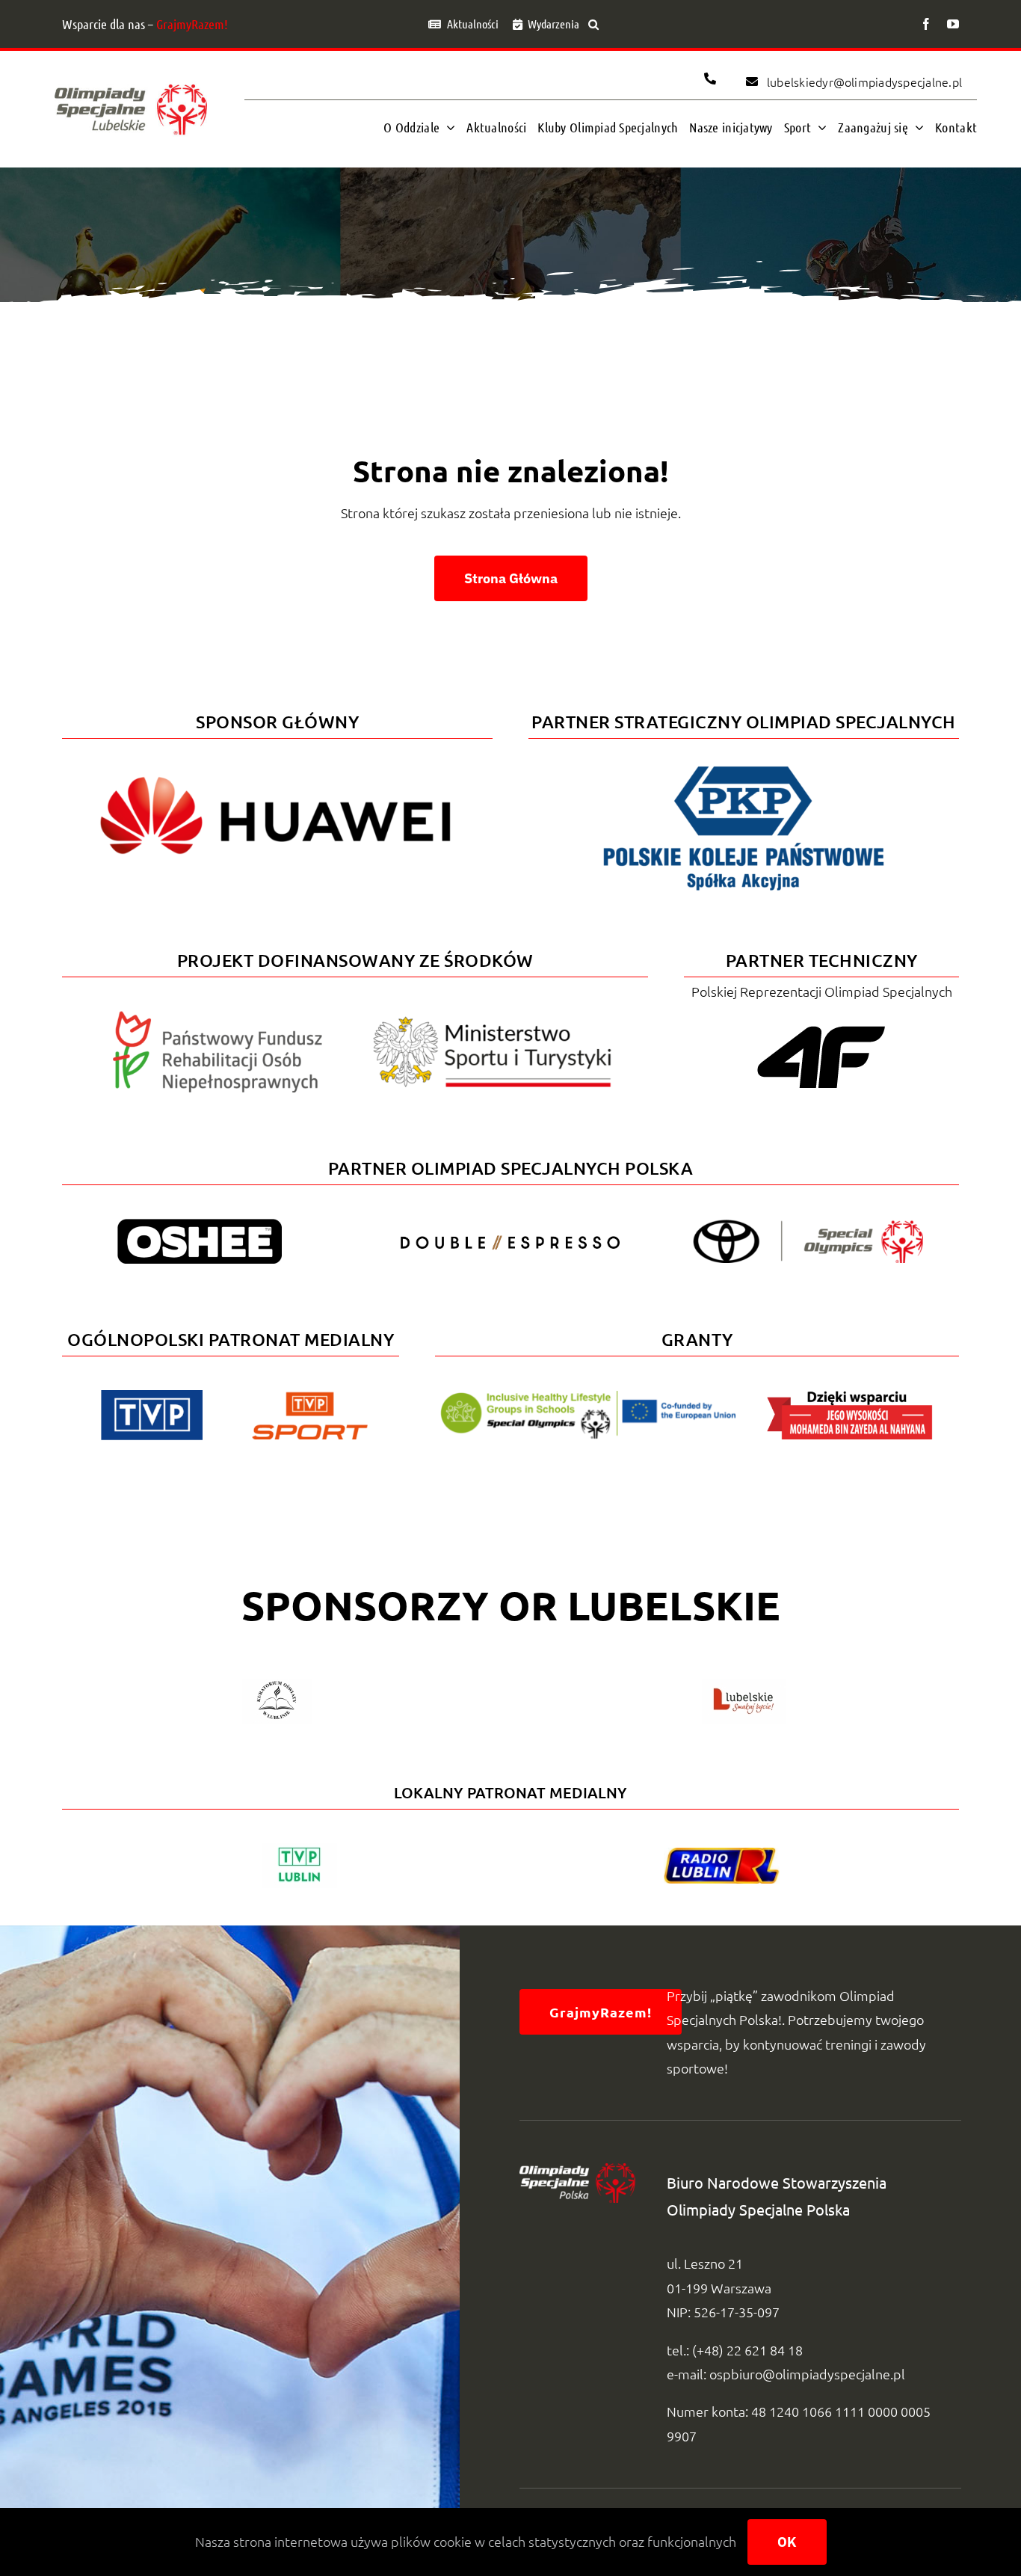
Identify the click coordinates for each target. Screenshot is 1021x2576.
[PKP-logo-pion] (744, 764)
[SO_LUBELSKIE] (131, 80)
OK (787, 2542)
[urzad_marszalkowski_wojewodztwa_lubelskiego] (744, 1685)
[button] (593, 24)
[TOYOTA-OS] (808, 1226)
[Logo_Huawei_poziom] (277, 764)
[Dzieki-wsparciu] (850, 1396)
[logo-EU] (588, 1397)
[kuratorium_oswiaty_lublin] (277, 1685)
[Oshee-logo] (200, 1225)
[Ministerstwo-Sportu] (493, 1023)
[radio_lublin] (722, 1854)
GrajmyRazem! (192, 24)
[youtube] (953, 24)
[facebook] (926, 24)
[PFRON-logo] (218, 1017)
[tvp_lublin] (299, 1850)
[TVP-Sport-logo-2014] (310, 1398)
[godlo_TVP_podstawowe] (152, 1396)
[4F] (821, 1023)
